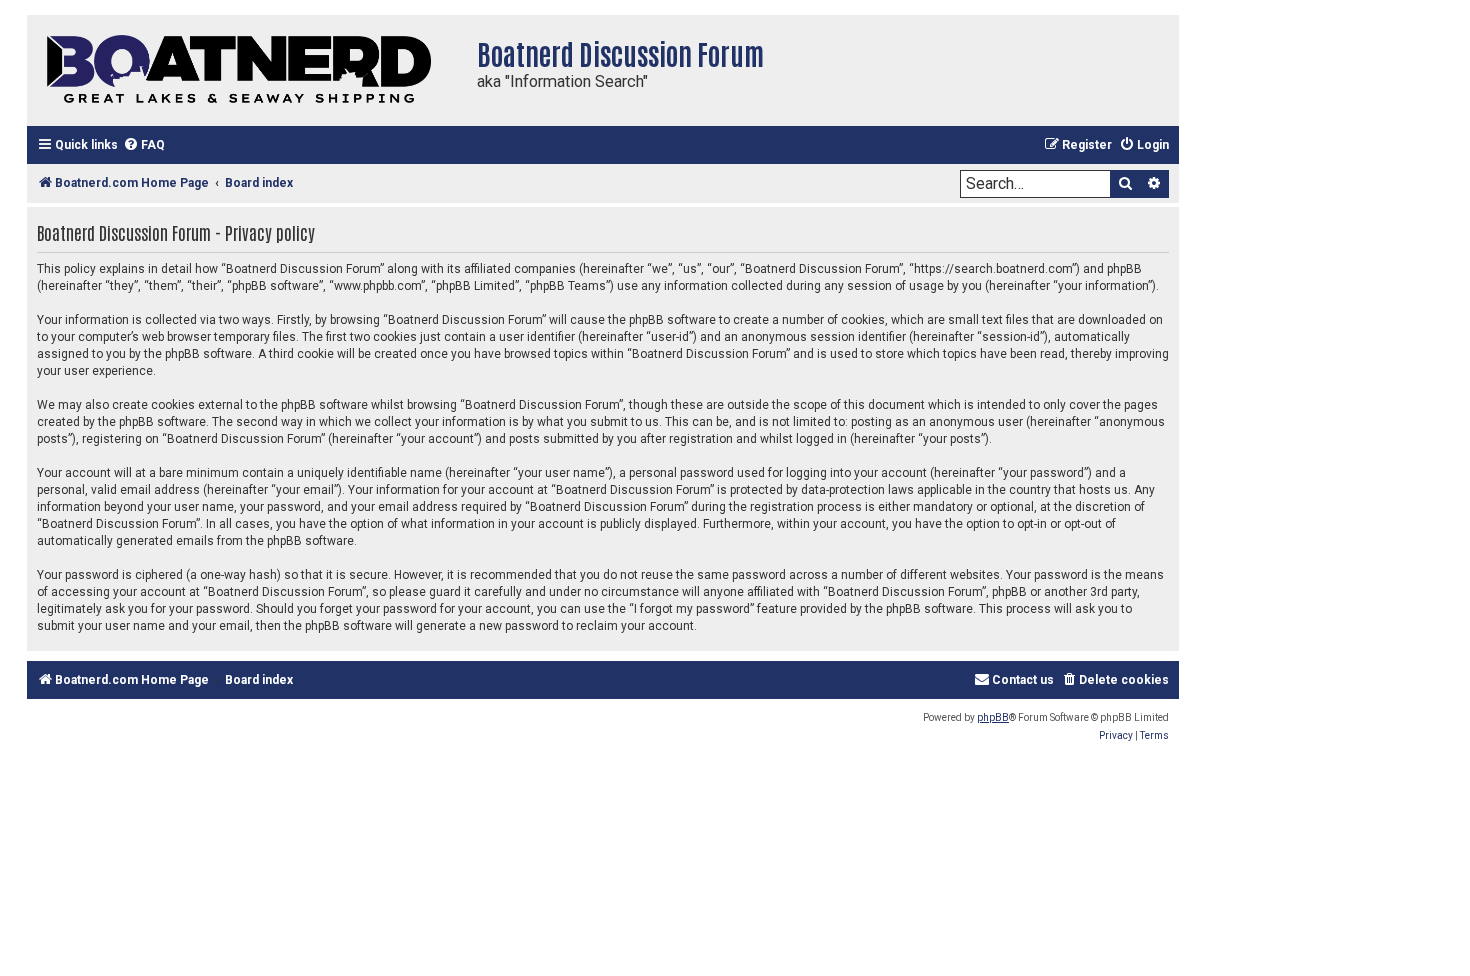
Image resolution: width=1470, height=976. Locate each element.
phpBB (993, 717)
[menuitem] (144, 145)
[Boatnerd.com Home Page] (247, 70)
